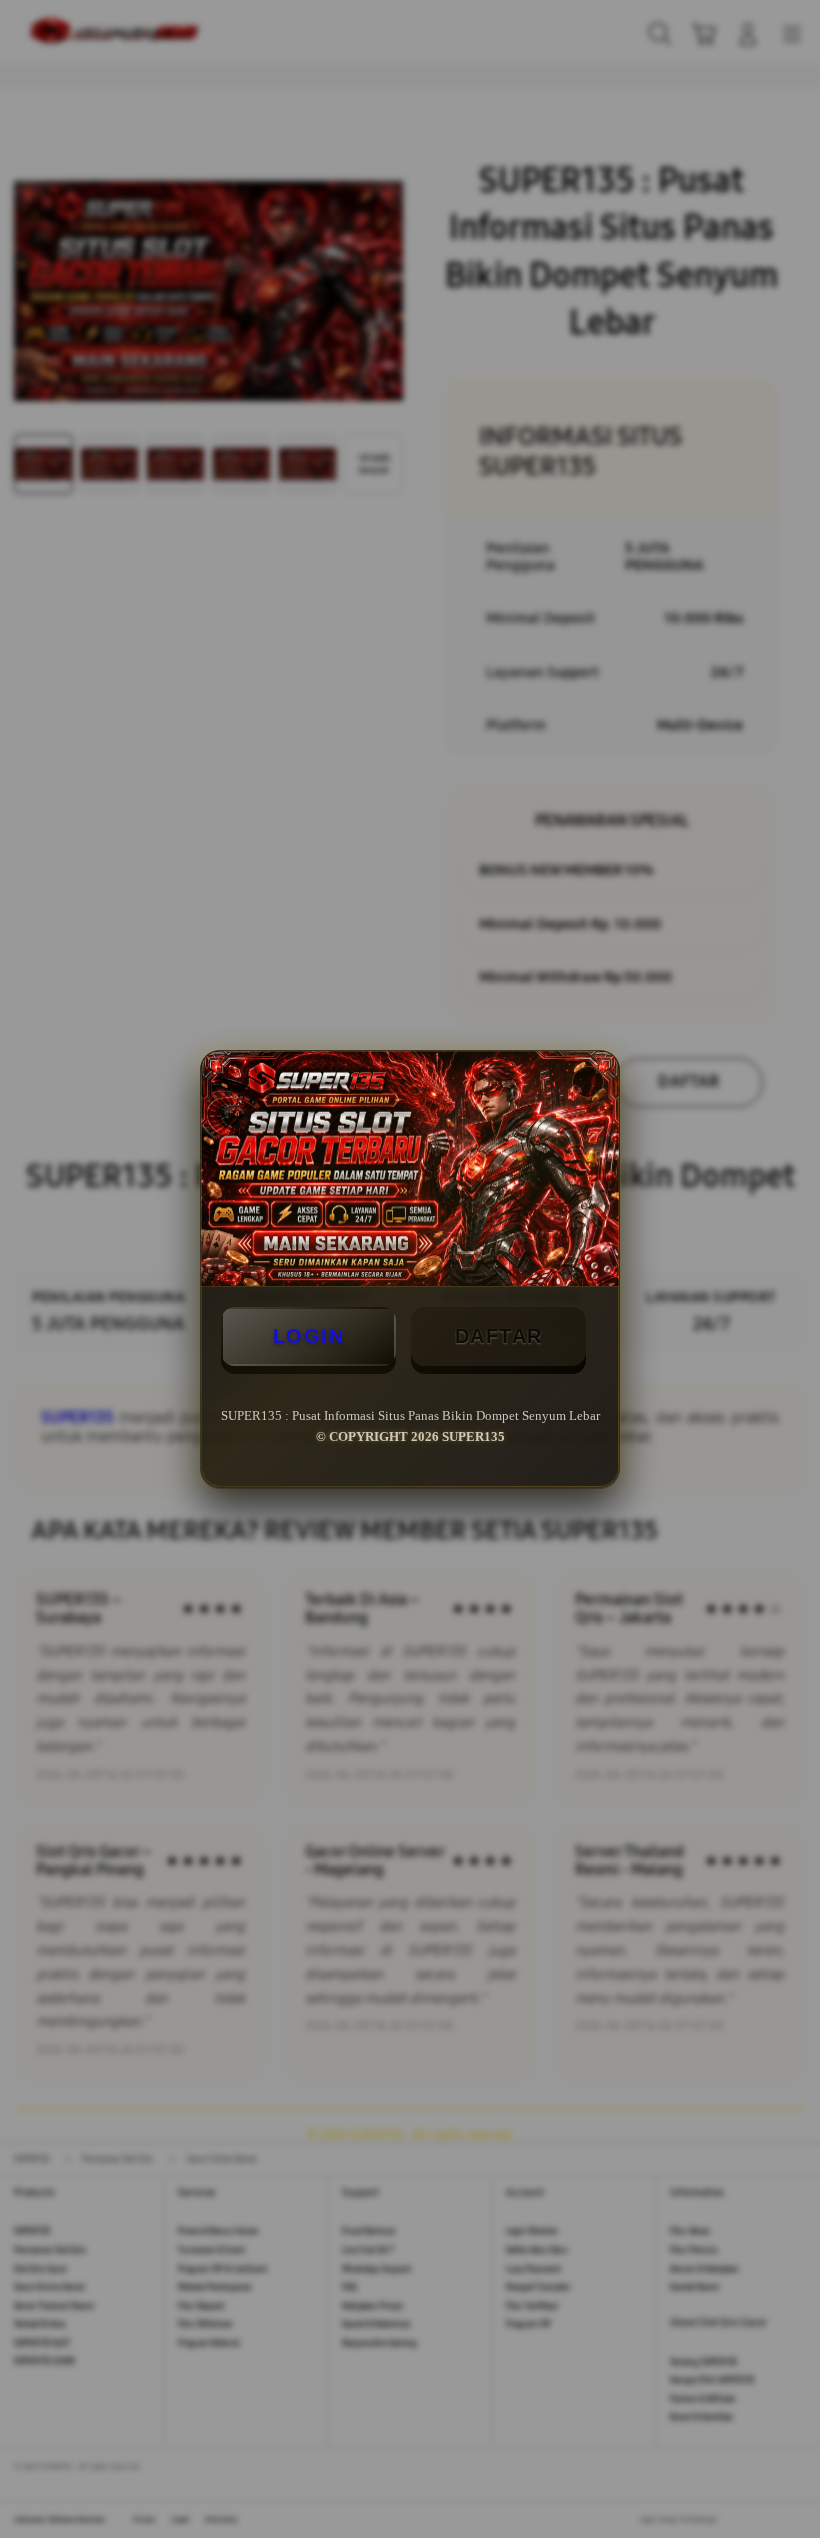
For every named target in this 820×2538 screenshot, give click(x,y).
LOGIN (309, 1336)
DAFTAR (499, 1336)
